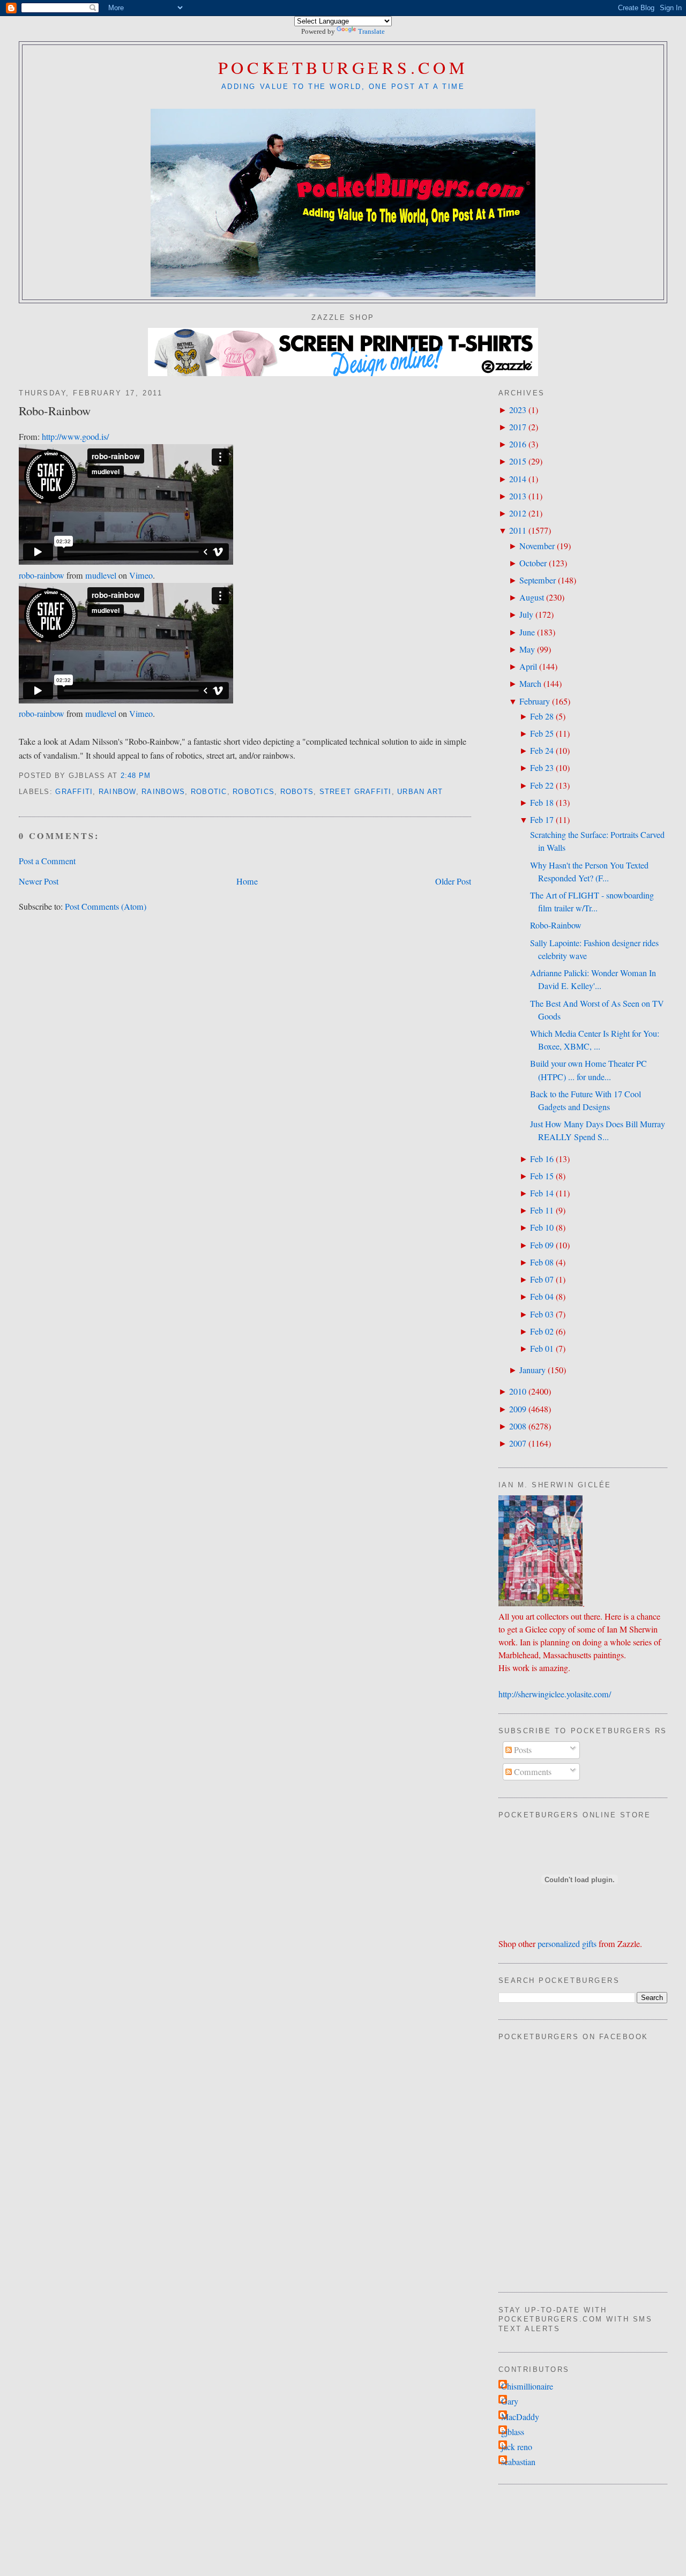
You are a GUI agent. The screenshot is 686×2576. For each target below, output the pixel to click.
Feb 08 (542, 1262)
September (538, 580)
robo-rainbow (42, 575)
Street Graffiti (356, 792)
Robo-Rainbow (55, 410)
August (532, 597)
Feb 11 (542, 1210)
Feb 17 (542, 820)
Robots (297, 792)
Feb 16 (542, 1159)
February (535, 701)
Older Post (453, 881)
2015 (518, 461)
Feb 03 (542, 1314)
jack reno (517, 2447)
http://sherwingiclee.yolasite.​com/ (555, 1694)
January (532, 1370)
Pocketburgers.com (343, 67)
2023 (518, 410)
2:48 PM (136, 776)
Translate (371, 31)
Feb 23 (542, 768)
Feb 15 (542, 1176)
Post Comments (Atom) (106, 907)
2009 (518, 1409)
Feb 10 (542, 1227)
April (528, 667)
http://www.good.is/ (75, 437)
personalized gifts (567, 1944)
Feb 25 (542, 733)
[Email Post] (155, 776)
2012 (518, 513)
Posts (522, 1750)
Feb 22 (542, 785)
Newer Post (39, 881)
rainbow (117, 792)
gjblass (513, 2432)
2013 (518, 496)
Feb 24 (542, 751)
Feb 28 (542, 716)
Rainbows (163, 792)
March (530, 684)
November (537, 546)
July (526, 615)
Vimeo (141, 575)
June (527, 632)
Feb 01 (542, 1349)
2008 (518, 1426)
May (527, 649)
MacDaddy (520, 2417)
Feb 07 (542, 1279)
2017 (518, 427)
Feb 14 (542, 1193)
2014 (518, 479)
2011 (518, 530)
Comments (532, 1772)
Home (247, 881)
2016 (518, 444)
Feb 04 (542, 1297)
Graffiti (74, 792)
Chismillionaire (527, 2386)
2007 (518, 1443)
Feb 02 (542, 1331)
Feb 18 (542, 803)
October (533, 563)
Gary (510, 2401)
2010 (518, 1391)
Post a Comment (47, 861)
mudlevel (101, 575)
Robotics (253, 792)
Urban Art (420, 792)
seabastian (518, 2462)
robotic (209, 792)
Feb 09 (542, 1245)
